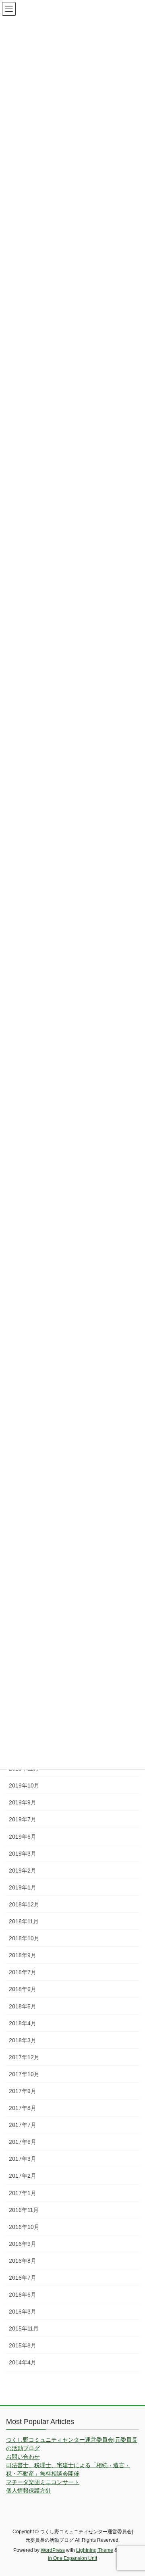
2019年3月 (23, 1854)
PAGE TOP (134, 2491)
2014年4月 (23, 2362)
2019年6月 (23, 1837)
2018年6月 (23, 1989)
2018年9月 (23, 1955)
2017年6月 (23, 2142)
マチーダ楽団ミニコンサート (43, 2482)
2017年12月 (24, 2057)
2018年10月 (24, 1938)
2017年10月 (24, 2074)
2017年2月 (23, 2176)
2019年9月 (23, 1802)
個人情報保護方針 (29, 2491)
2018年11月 (24, 1921)
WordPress (53, 2550)
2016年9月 (23, 2244)
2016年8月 (23, 2261)
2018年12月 (24, 1904)
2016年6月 (23, 2295)
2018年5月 (23, 2006)
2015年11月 (24, 2328)
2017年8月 (23, 2108)
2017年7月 (23, 2125)
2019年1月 (23, 1887)
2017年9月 (23, 2091)
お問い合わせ (23, 2457)
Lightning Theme (95, 2550)
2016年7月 (23, 2278)
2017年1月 (23, 2193)
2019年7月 (23, 1819)
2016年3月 (23, 2312)
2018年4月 (23, 2023)
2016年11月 (24, 2210)
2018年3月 (23, 2040)
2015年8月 (23, 2345)
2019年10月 (24, 1785)
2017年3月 (23, 2159)
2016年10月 (24, 2227)
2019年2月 (23, 1871)
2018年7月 (23, 1972)
